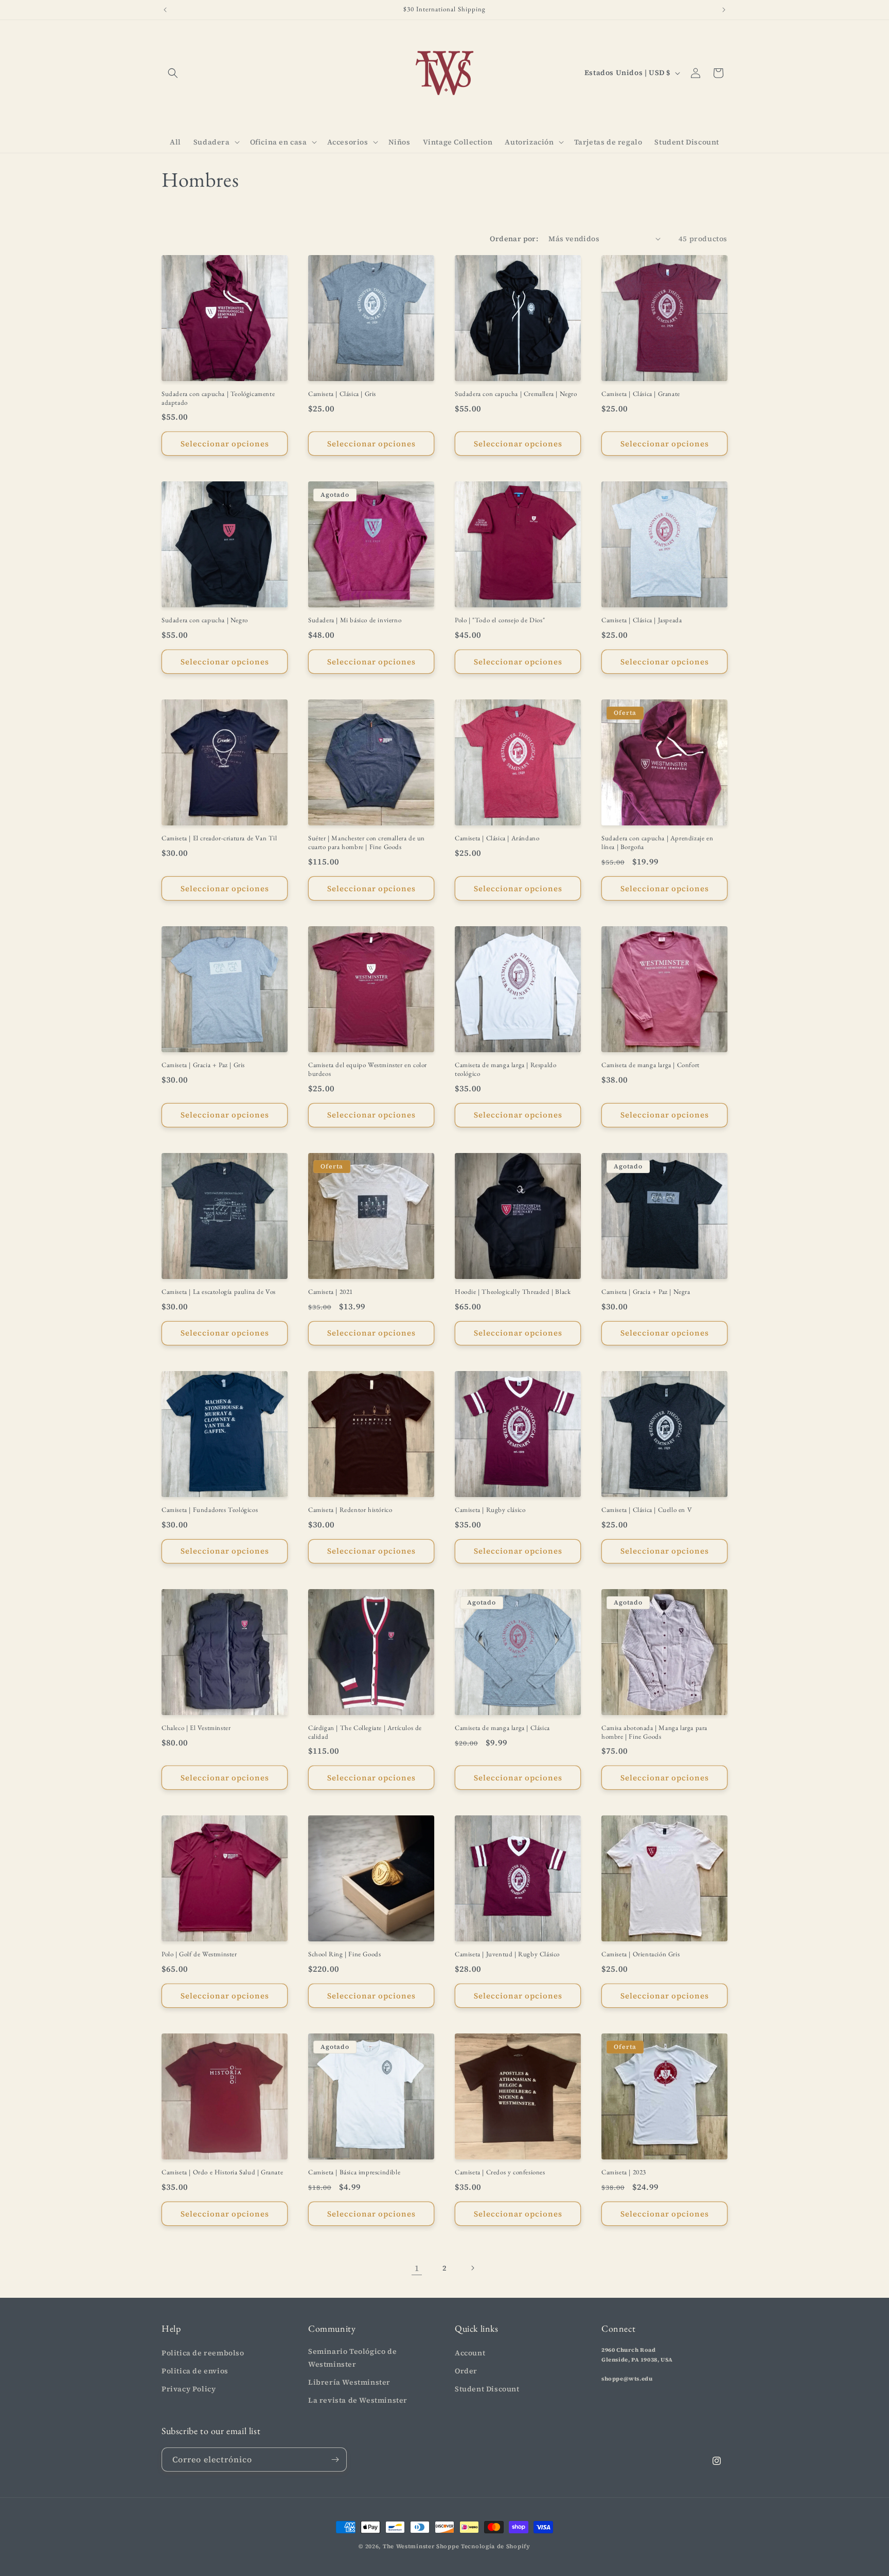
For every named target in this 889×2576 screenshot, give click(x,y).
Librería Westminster (349, 2382)
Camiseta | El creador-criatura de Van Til (219, 838)
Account (470, 2353)
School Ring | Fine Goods (344, 1954)
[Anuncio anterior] (165, 10)
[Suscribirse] (335, 2460)
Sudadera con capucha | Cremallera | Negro (516, 394)
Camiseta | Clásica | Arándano (497, 838)
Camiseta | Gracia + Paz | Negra (646, 1292)
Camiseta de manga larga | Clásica (502, 1728)
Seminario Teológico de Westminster (352, 2358)
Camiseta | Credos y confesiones (500, 2172)
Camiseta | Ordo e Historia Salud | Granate (222, 2172)
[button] (173, 73)
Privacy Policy (189, 2389)
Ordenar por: (514, 239)
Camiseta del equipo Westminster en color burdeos (368, 1069)
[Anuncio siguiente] (724, 10)
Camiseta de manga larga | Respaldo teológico (505, 1069)
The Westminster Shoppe (421, 2546)
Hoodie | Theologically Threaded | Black (513, 1292)
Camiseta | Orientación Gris (641, 1954)
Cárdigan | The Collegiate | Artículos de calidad (365, 1732)
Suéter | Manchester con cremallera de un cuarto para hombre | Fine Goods (367, 843)
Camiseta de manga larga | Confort (651, 1065)
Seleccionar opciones (225, 444)
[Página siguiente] (472, 2268)
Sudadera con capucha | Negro (205, 620)
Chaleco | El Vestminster (196, 1728)
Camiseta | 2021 (331, 1292)
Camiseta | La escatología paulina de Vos (219, 1292)
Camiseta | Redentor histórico (350, 1510)
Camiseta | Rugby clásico (490, 1510)
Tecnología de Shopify (496, 2546)
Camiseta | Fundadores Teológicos (210, 1510)
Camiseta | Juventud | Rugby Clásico (507, 1954)
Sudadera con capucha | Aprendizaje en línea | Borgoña (657, 843)
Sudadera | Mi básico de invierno (355, 620)
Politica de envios (195, 2371)
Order (466, 2371)
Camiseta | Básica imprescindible (354, 2172)
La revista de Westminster (358, 2400)
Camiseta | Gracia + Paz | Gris (203, 1065)
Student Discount (487, 2389)
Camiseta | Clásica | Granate (641, 394)
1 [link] (417, 2268)
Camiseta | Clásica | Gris (342, 394)
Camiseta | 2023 (624, 2172)
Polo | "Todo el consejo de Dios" (500, 620)
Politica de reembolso (203, 2353)
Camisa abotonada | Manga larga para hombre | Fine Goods (654, 1732)
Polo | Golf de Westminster (199, 1954)
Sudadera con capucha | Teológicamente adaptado (218, 398)
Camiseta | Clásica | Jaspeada (642, 620)
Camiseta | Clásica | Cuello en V (647, 1510)
